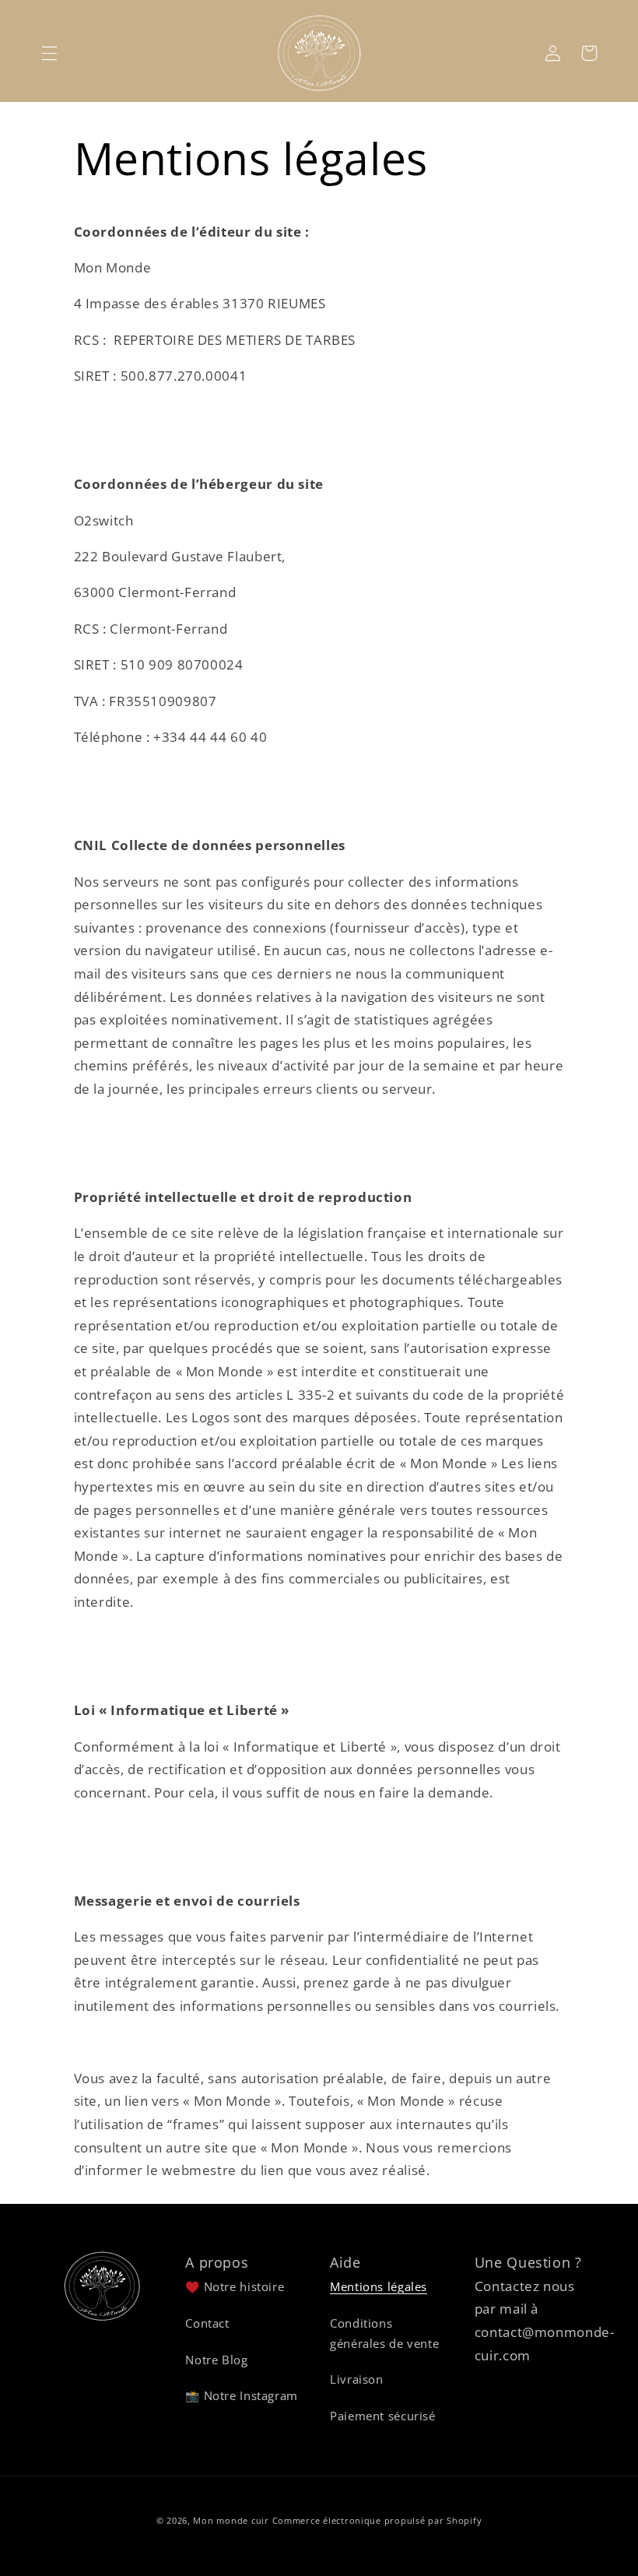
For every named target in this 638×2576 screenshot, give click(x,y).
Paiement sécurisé (383, 2416)
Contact (207, 2323)
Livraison (357, 2379)
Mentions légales (379, 2286)
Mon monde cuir (231, 2521)
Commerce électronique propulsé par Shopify (377, 2521)
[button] (49, 53)
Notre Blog (216, 2360)
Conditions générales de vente (384, 2333)
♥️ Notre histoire (235, 2286)
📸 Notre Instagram (242, 2395)
